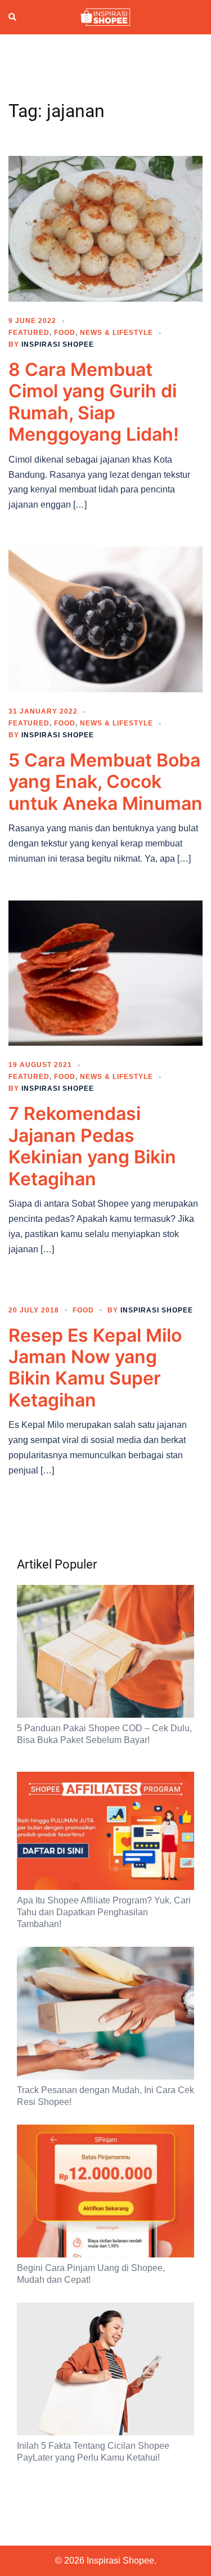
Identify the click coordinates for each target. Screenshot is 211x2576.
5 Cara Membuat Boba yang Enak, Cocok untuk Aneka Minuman (105, 782)
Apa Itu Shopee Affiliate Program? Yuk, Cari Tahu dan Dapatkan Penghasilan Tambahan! (104, 1912)
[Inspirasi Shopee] (105, 16)
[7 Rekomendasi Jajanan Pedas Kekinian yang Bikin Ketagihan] (105, 973)
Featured (29, 333)
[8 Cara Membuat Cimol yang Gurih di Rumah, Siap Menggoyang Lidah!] (105, 228)
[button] (13, 17)
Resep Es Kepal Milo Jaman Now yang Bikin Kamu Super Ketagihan (95, 1368)
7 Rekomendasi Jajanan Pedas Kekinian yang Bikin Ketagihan (92, 1146)
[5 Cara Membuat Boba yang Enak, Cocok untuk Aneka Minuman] (105, 619)
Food (65, 333)
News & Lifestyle (116, 333)
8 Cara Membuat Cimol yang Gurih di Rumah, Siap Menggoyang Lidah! (94, 402)
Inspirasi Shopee (58, 344)
